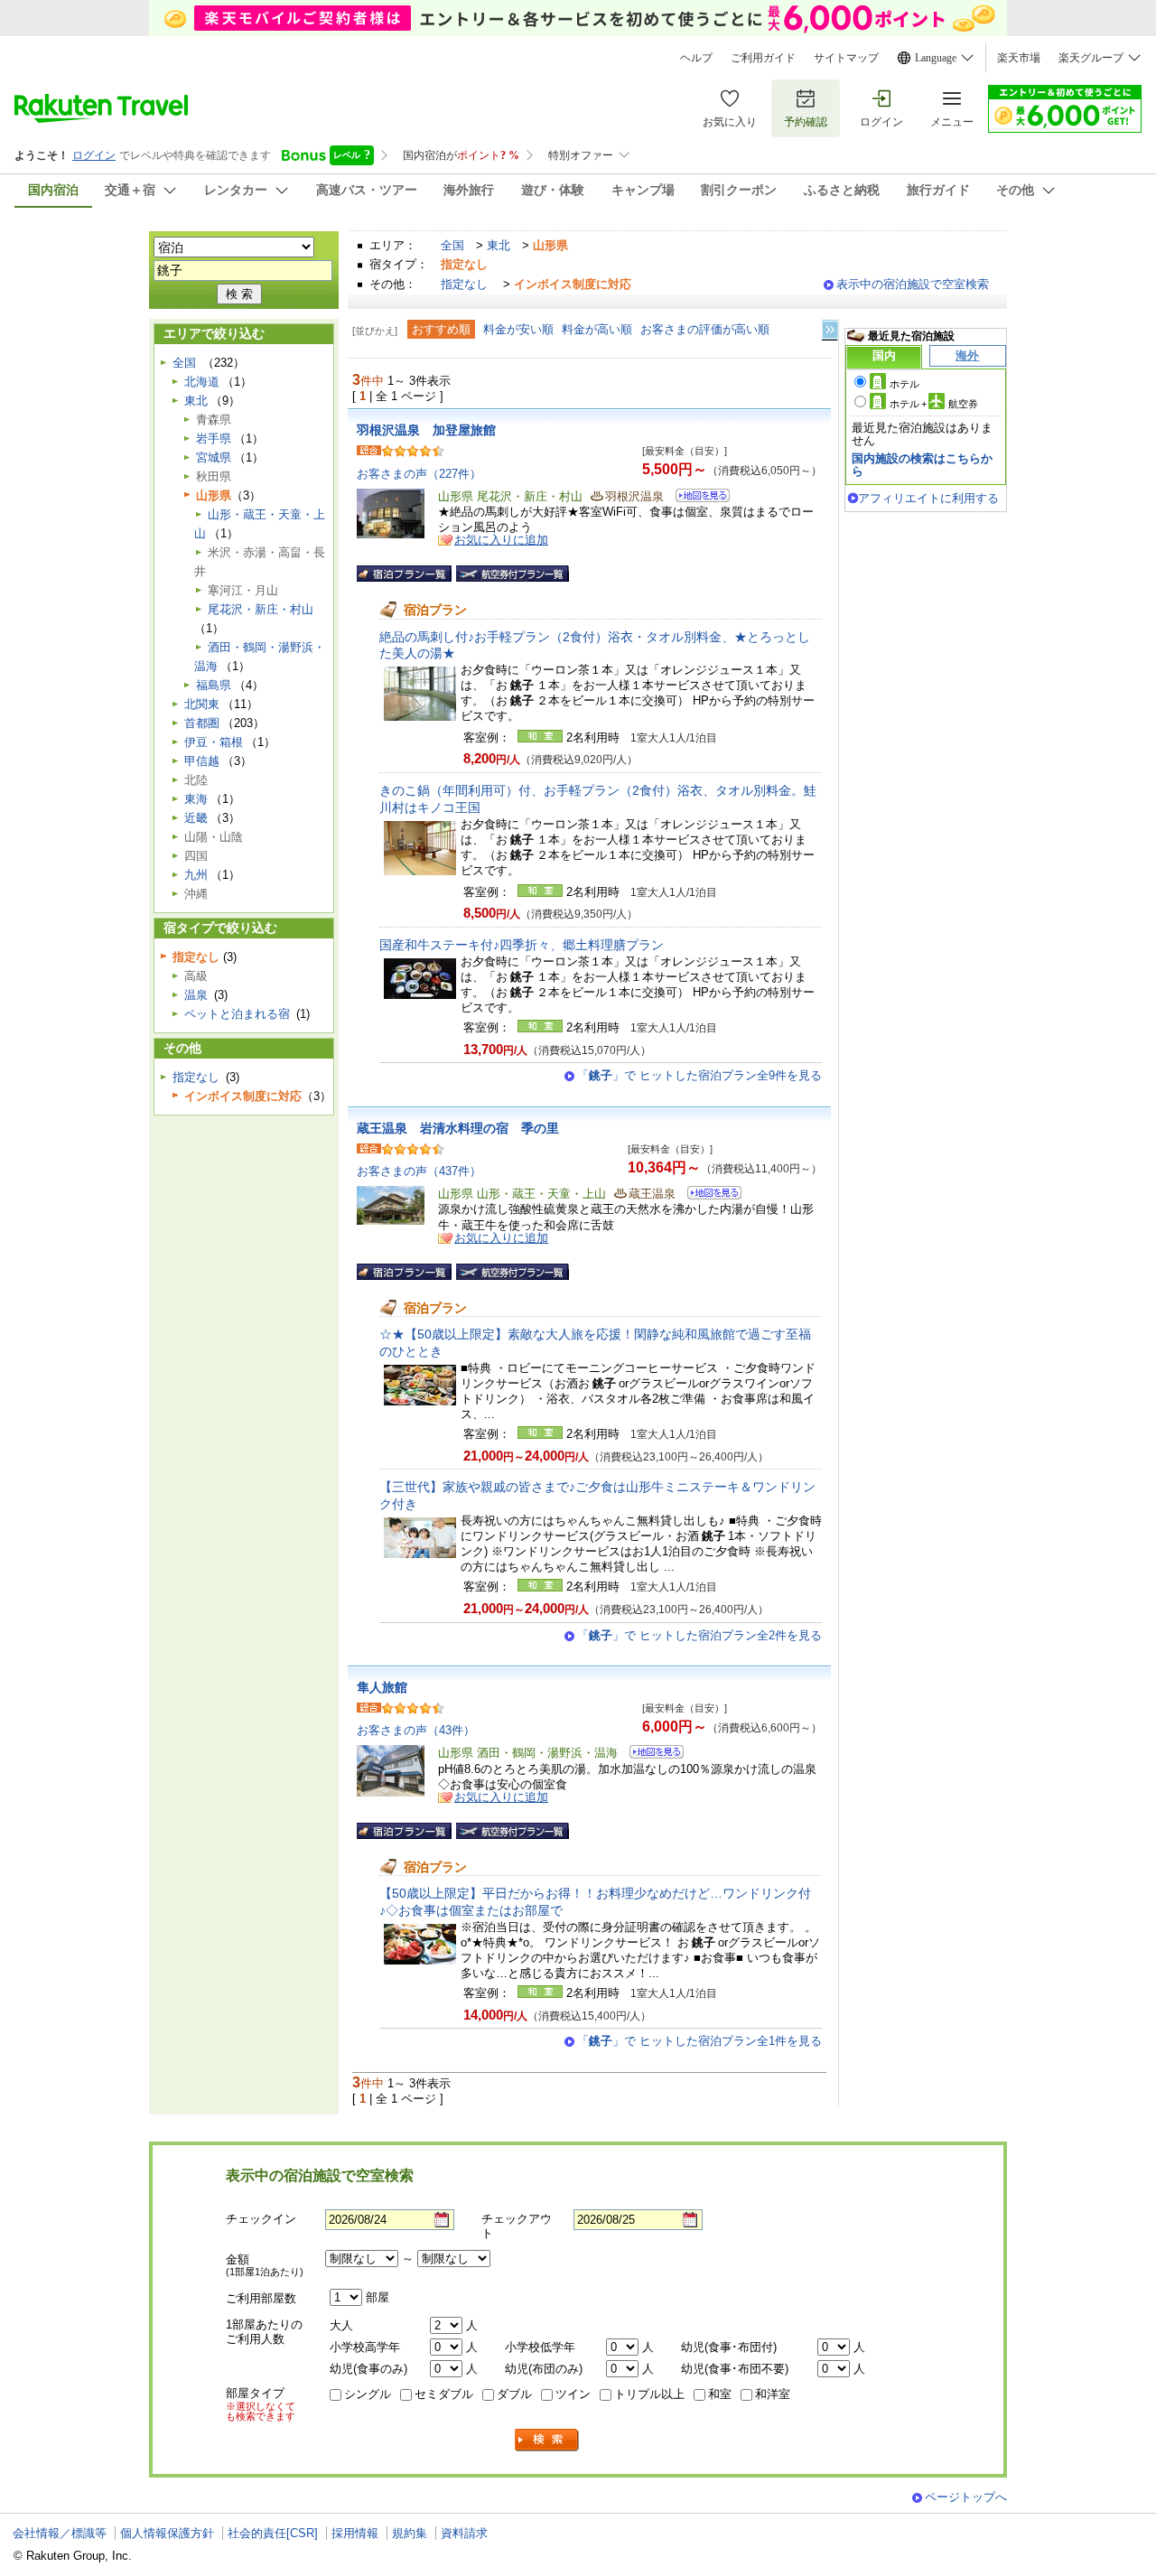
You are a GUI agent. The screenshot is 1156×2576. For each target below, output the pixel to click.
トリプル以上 (649, 2394)
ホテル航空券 (934, 404)
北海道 (202, 382)
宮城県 (214, 457)
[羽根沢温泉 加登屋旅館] (697, 498)
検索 (547, 2440)
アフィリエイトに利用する (928, 498)
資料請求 (464, 2533)
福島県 (214, 685)
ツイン (573, 2394)
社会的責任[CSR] (273, 2533)
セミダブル (444, 2394)
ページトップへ (966, 2497)
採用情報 (355, 2533)
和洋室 (773, 2394)
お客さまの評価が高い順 (705, 329)
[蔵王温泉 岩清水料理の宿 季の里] (709, 1195)
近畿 (196, 818)
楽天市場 (1019, 58)
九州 (196, 875)
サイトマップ (846, 58)
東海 (196, 799)
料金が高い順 (597, 329)
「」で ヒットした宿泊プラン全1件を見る (699, 2041)
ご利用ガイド (763, 58)
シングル (368, 2394)
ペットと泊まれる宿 (237, 1014)
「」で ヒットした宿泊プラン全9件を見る (699, 1075)
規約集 (410, 2533)
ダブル (514, 2394)
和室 (720, 2394)
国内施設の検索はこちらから (922, 465)
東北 (499, 245)
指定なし (464, 284)
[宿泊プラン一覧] (404, 574)
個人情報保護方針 (167, 2533)
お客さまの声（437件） (419, 1171)
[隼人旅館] (651, 1755)
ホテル (904, 384)
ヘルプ (696, 58)
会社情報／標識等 (60, 2533)
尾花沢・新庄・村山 (261, 609)
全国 (452, 245)
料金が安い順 (518, 329)
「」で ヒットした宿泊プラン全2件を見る (699, 1635)
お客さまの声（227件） (419, 474)
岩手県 (214, 439)
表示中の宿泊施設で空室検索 (913, 284)
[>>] (831, 330)
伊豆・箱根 (214, 742)
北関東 (202, 704)
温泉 (196, 995)
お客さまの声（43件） (416, 1730)
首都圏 (202, 723)
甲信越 (202, 761)
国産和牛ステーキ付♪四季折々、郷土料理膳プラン (522, 945)
